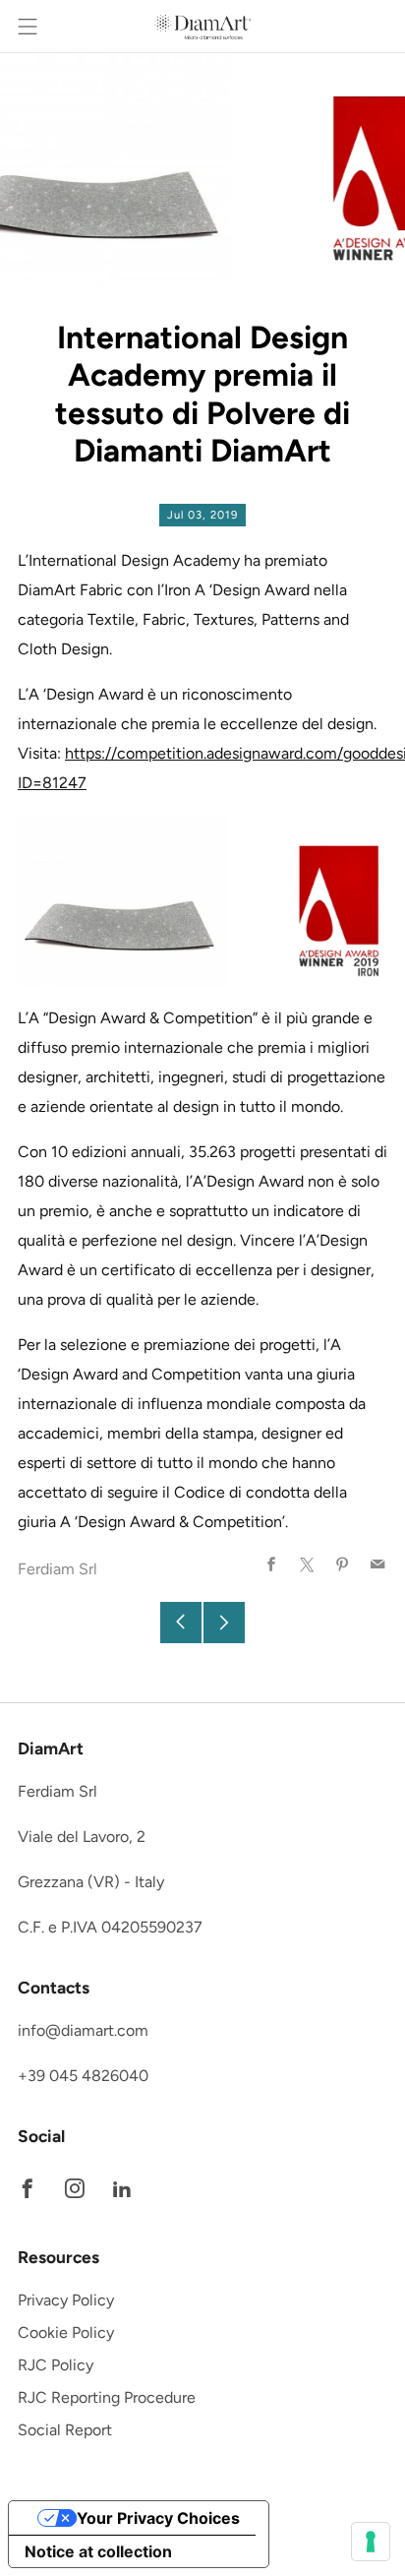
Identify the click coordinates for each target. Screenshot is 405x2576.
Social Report (65, 2430)
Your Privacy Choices (158, 2518)
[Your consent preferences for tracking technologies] (371, 2542)
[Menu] (28, 27)
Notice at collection (98, 2551)
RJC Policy (56, 2365)
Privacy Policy (66, 2300)
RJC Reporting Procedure (107, 2397)
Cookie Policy (66, 2332)
